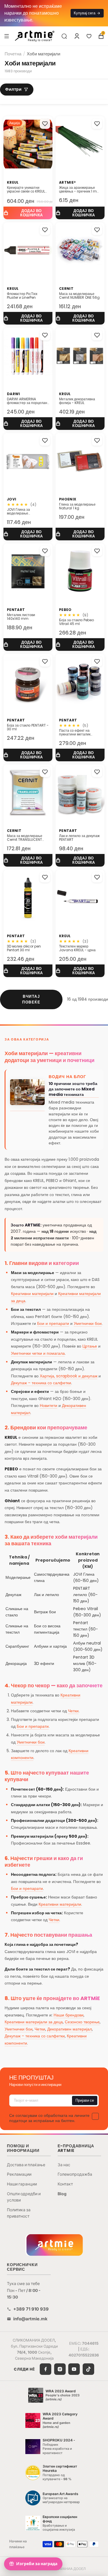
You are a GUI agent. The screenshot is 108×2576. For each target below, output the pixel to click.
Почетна (13, 54)
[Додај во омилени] (45, 124)
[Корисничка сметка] (77, 36)
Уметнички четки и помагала (38, 1353)
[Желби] (89, 36)
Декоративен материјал (70, 2029)
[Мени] (7, 36)
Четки (73, 1711)
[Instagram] (60, 2369)
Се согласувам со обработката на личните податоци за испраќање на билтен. (49, 2118)
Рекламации (19, 2174)
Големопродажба (75, 2174)
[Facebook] (46, 2369)
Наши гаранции (22, 2184)
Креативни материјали (32, 1294)
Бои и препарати (53, 1323)
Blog (62, 2194)
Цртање (90, 1346)
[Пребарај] (64, 36)
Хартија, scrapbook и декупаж (69, 1376)
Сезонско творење (82, 2022)
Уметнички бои (88, 1323)
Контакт (65, 2184)
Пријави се (85, 2100)
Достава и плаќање (26, 2165)
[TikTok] (88, 2369)
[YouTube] (74, 2369)
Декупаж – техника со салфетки (41, 1383)
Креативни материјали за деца (34, 2022)
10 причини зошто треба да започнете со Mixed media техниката (73, 1089)
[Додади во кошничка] (28, 213)
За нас (64, 2165)
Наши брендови (69, 2015)
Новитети (49, 1406)
